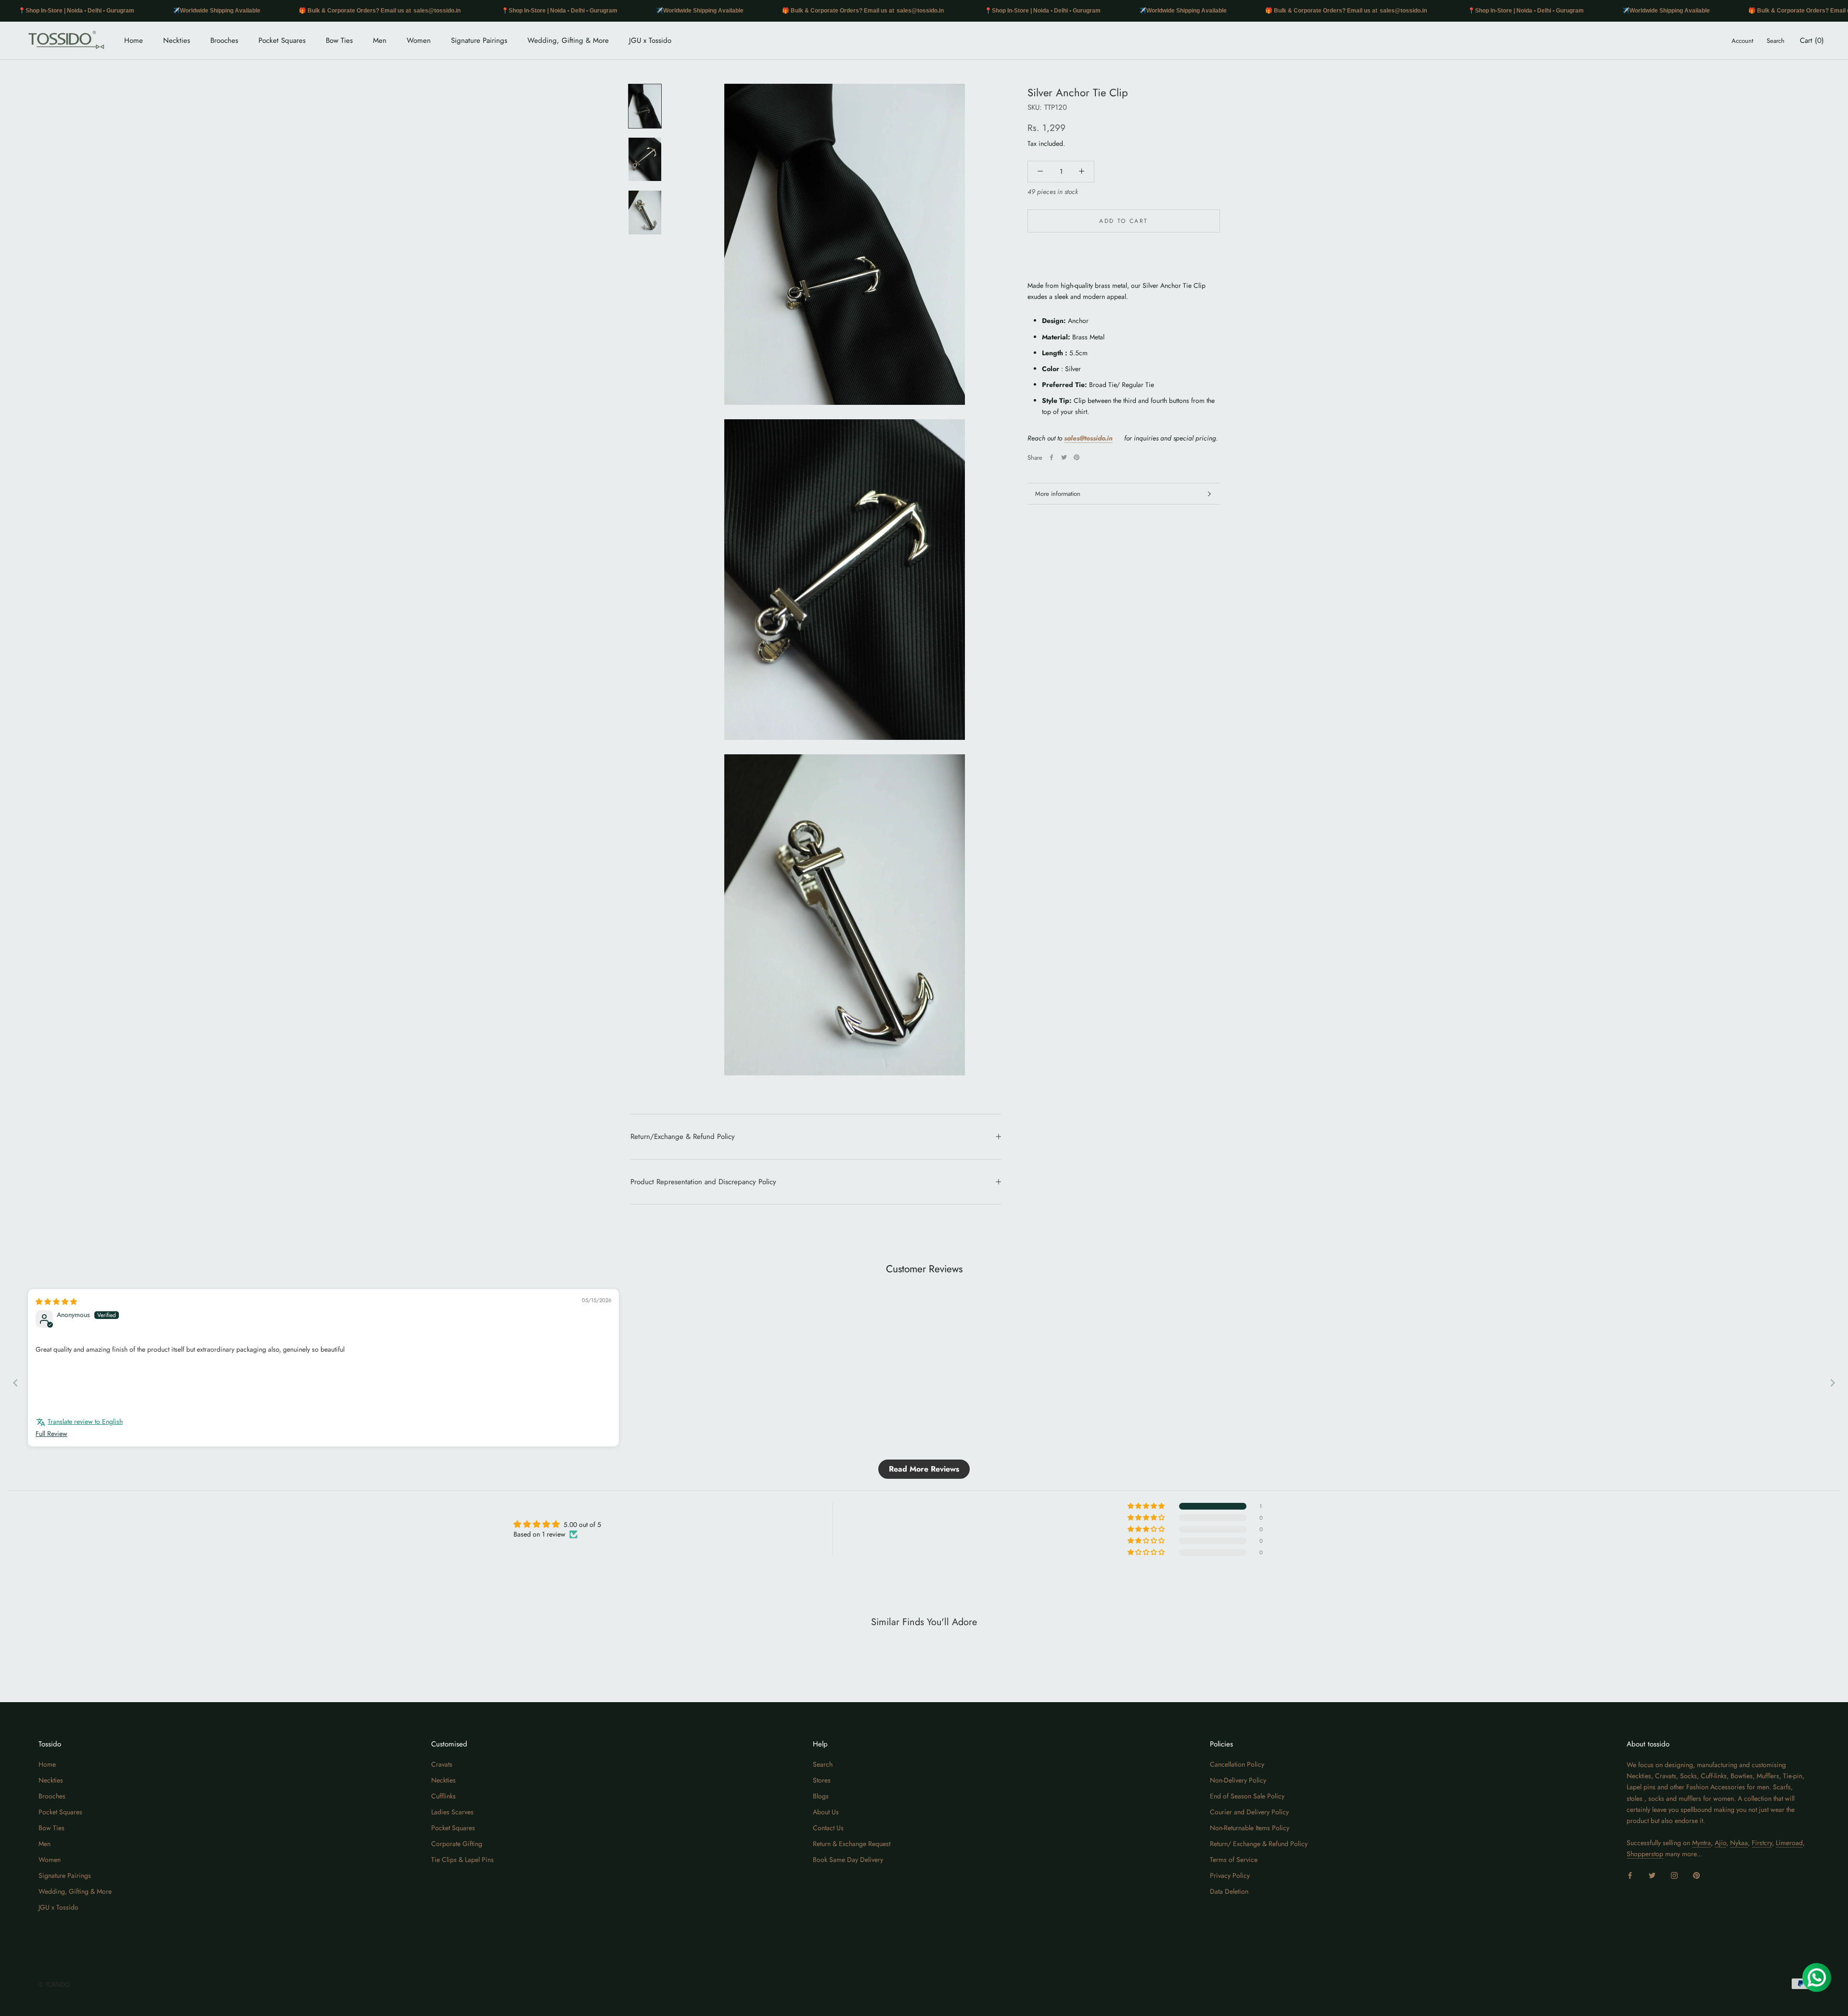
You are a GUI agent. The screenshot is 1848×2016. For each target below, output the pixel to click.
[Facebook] (1052, 457)
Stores (822, 1780)
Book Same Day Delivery (848, 1860)
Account (1742, 41)
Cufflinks (443, 1796)
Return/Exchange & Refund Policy (683, 1137)
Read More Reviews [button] (924, 1469)
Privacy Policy (1230, 1875)
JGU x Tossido (650, 40)
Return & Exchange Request (852, 1844)
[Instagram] (1674, 1875)
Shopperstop (1645, 1854)
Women (419, 40)
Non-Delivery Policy (1238, 1780)
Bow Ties (339, 40)
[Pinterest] (1077, 457)
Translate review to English (85, 1422)
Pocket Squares (282, 40)
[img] (56, 1302)
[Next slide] (1833, 1383)
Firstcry (1762, 1843)
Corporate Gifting (457, 1844)
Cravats (442, 1764)
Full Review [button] (51, 1434)
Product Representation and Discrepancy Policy (703, 1182)
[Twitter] (1064, 457)
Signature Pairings (479, 40)
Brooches (224, 40)
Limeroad (1789, 1843)
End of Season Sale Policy (1247, 1796)
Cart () (1812, 40)
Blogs (821, 1796)
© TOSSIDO (54, 1984)
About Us (826, 1812)
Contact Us (828, 1828)
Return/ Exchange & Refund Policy (1259, 1844)
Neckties (177, 40)
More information (1058, 494)
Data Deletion (1229, 1891)
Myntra (1701, 1843)
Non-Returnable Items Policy (1250, 1828)
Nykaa (1739, 1843)
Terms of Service (1234, 1860)
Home (134, 40)
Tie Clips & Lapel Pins (462, 1860)
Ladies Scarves (452, 1812)
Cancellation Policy (1237, 1764)
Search (1776, 41)
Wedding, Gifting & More (568, 40)
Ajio (1720, 1843)
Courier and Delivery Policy (1249, 1812)
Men (380, 40)
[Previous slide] (15, 1383)
